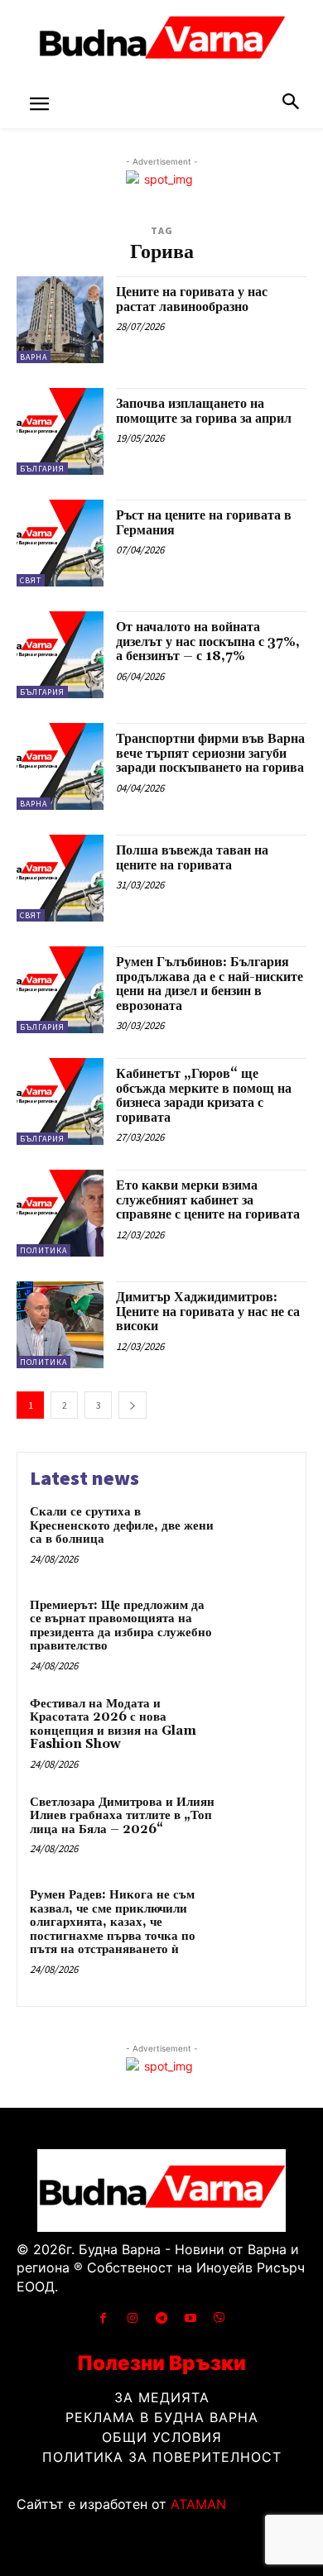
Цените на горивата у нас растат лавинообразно (192, 299)
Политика (43, 1250)
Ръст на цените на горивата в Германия (204, 523)
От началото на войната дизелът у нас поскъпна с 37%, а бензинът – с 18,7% (208, 642)
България (42, 469)
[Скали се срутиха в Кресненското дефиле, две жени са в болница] (259, 1537)
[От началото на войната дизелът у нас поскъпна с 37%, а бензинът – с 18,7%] (60, 655)
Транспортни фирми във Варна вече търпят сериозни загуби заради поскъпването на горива (210, 753)
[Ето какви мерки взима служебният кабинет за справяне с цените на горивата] (60, 1213)
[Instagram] (132, 2318)
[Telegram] (161, 2318)
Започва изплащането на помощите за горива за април (204, 411)
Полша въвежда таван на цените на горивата (192, 858)
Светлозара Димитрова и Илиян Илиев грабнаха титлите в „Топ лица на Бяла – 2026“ (122, 1816)
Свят (31, 580)
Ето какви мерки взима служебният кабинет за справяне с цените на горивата (208, 1200)
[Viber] (220, 2318)
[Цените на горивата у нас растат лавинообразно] (60, 320)
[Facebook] (103, 2318)
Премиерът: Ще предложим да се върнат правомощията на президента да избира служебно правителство (121, 1626)
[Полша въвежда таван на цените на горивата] (60, 878)
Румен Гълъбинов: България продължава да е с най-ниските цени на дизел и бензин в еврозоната (210, 984)
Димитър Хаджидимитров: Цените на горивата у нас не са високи (208, 1312)
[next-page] (133, 1405)
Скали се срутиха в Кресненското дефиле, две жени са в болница (122, 1525)
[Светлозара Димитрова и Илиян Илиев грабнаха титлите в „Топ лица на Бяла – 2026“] (259, 1827)
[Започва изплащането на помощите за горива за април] (60, 431)
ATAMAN (198, 2504)
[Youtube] (191, 2318)
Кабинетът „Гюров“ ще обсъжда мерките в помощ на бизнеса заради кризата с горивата (204, 1096)
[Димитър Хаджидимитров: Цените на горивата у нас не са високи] (60, 1325)
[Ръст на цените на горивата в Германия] (60, 543)
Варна (34, 357)
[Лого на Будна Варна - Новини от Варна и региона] (161, 41)
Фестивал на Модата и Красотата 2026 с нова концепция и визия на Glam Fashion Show (113, 1724)
